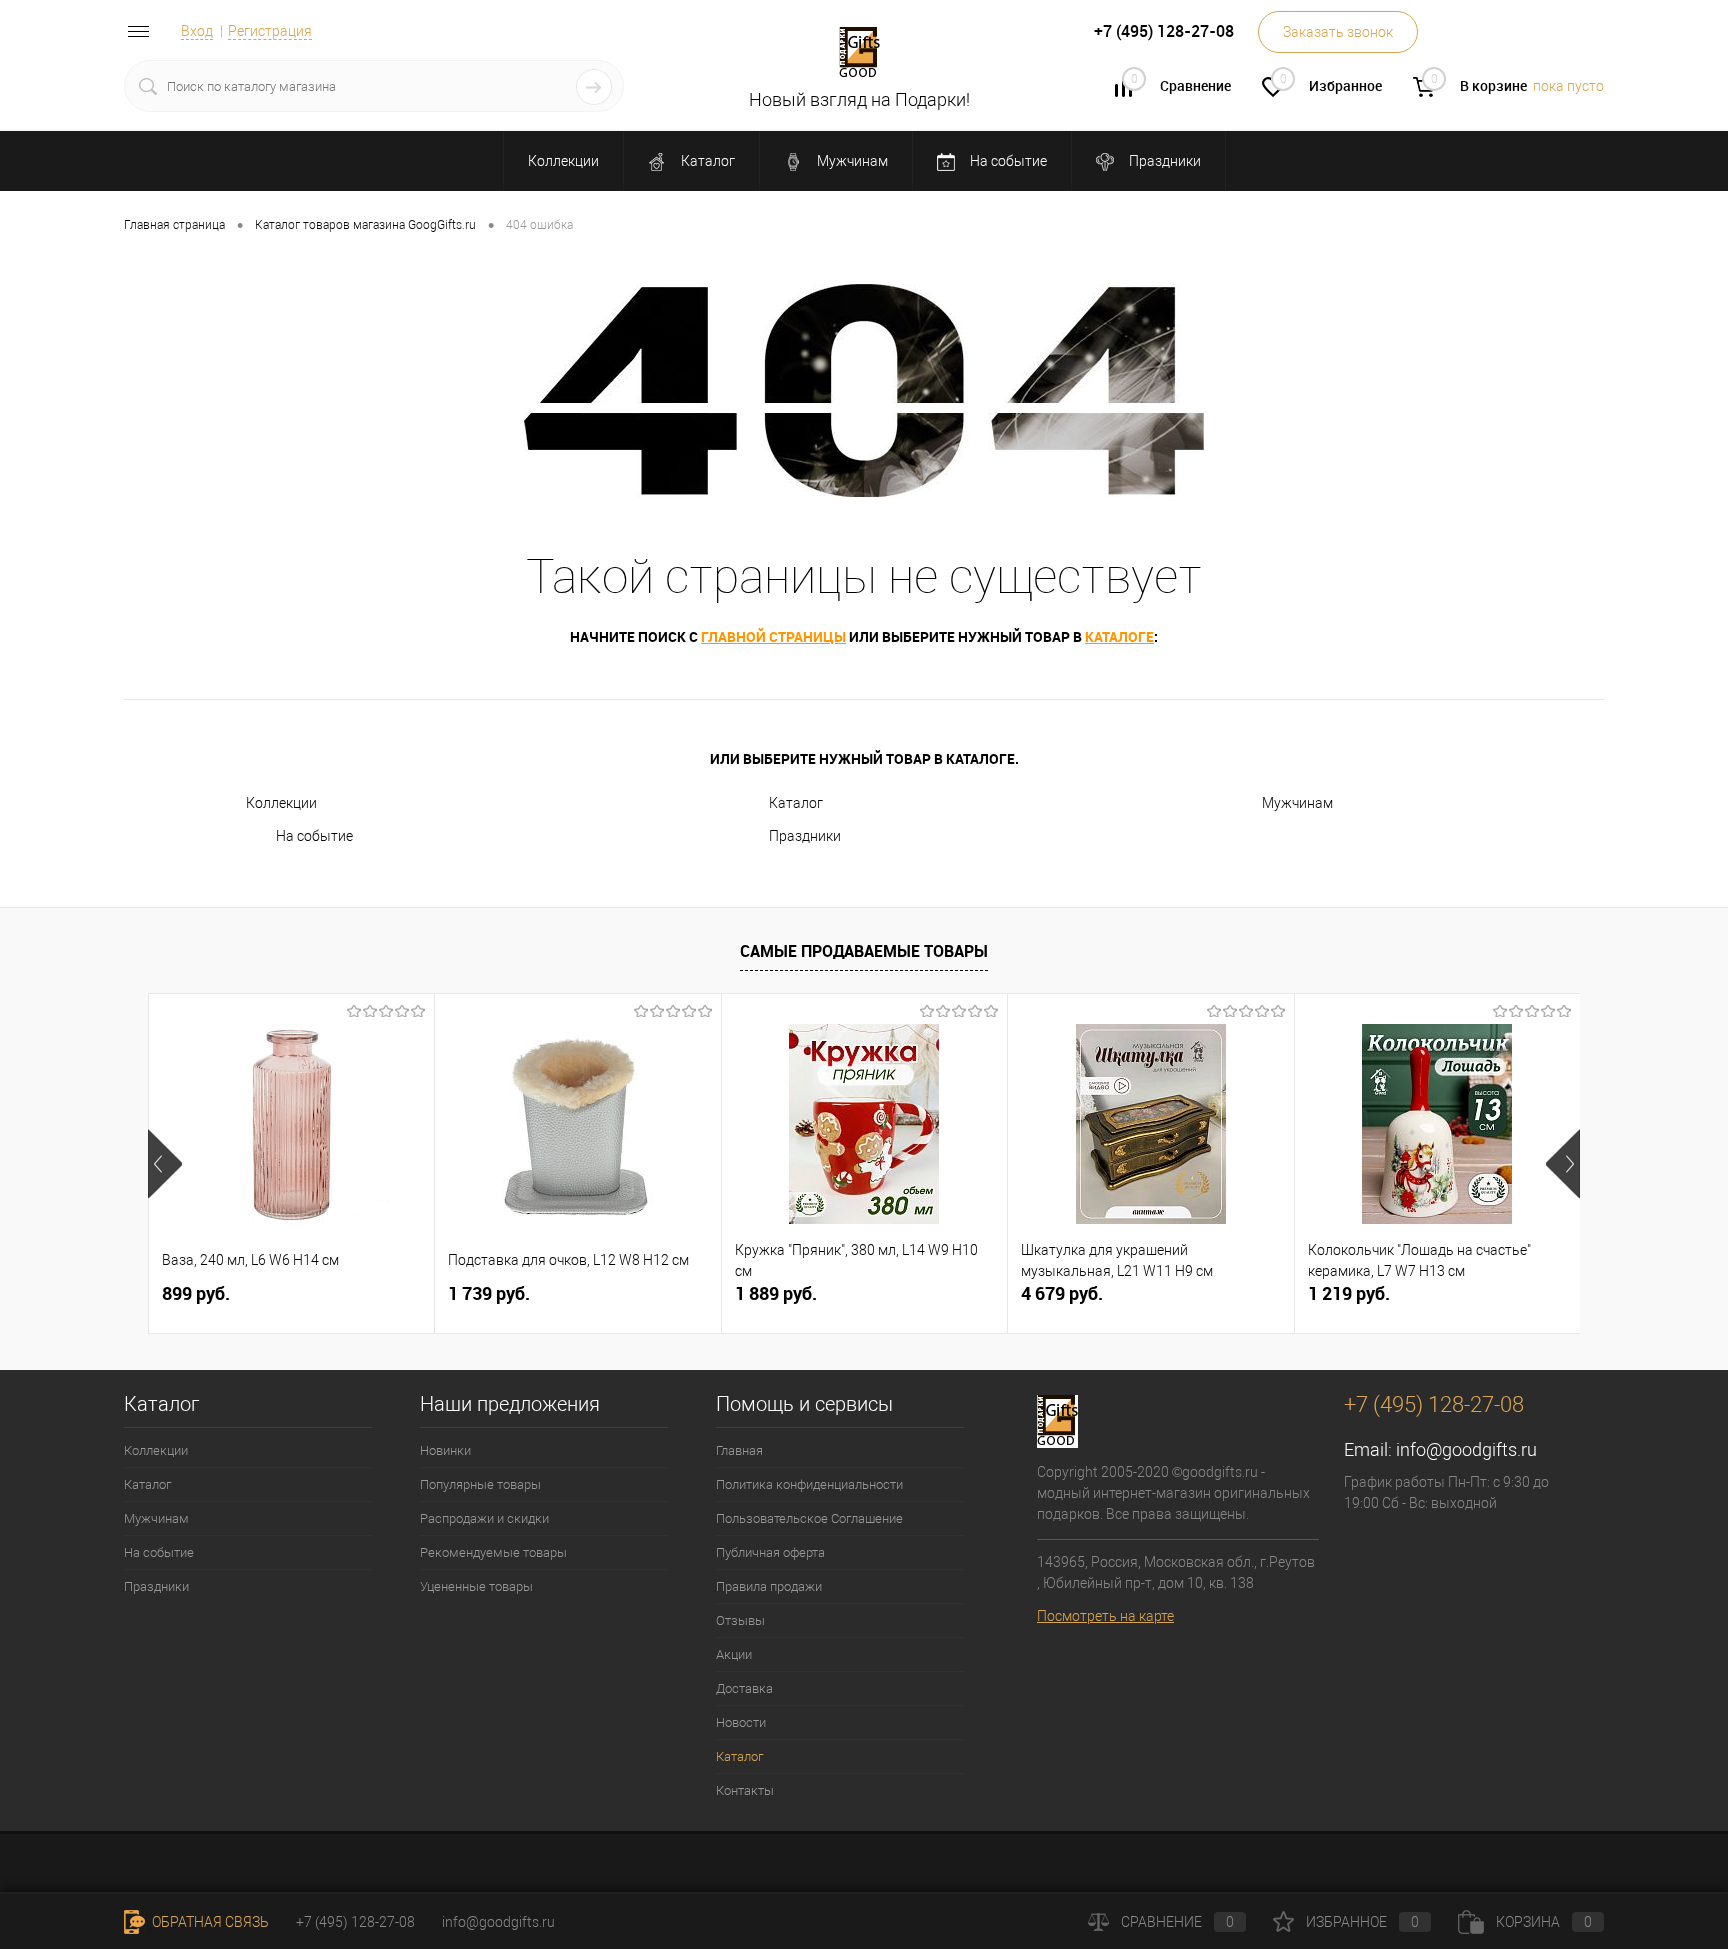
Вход (197, 31)
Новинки (445, 1450)
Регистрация (270, 31)
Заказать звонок (1338, 32)
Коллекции (563, 161)
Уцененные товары (476, 1586)
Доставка (744, 1688)
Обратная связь (209, 1922)
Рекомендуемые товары (493, 1552)
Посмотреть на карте (1105, 1616)
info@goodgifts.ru (1466, 1449)
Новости (741, 1722)
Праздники (1163, 161)
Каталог (706, 161)
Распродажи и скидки (484, 1518)
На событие (1007, 161)
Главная (739, 1450)
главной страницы (773, 636)
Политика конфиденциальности (809, 1484)
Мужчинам (851, 161)
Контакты (745, 1790)
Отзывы (740, 1620)
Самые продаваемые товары (864, 951)
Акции (734, 1654)
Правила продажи (769, 1586)
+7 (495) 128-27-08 (355, 1922)
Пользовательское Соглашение (809, 1518)
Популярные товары (480, 1484)
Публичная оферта (770, 1552)
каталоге (1119, 636)
